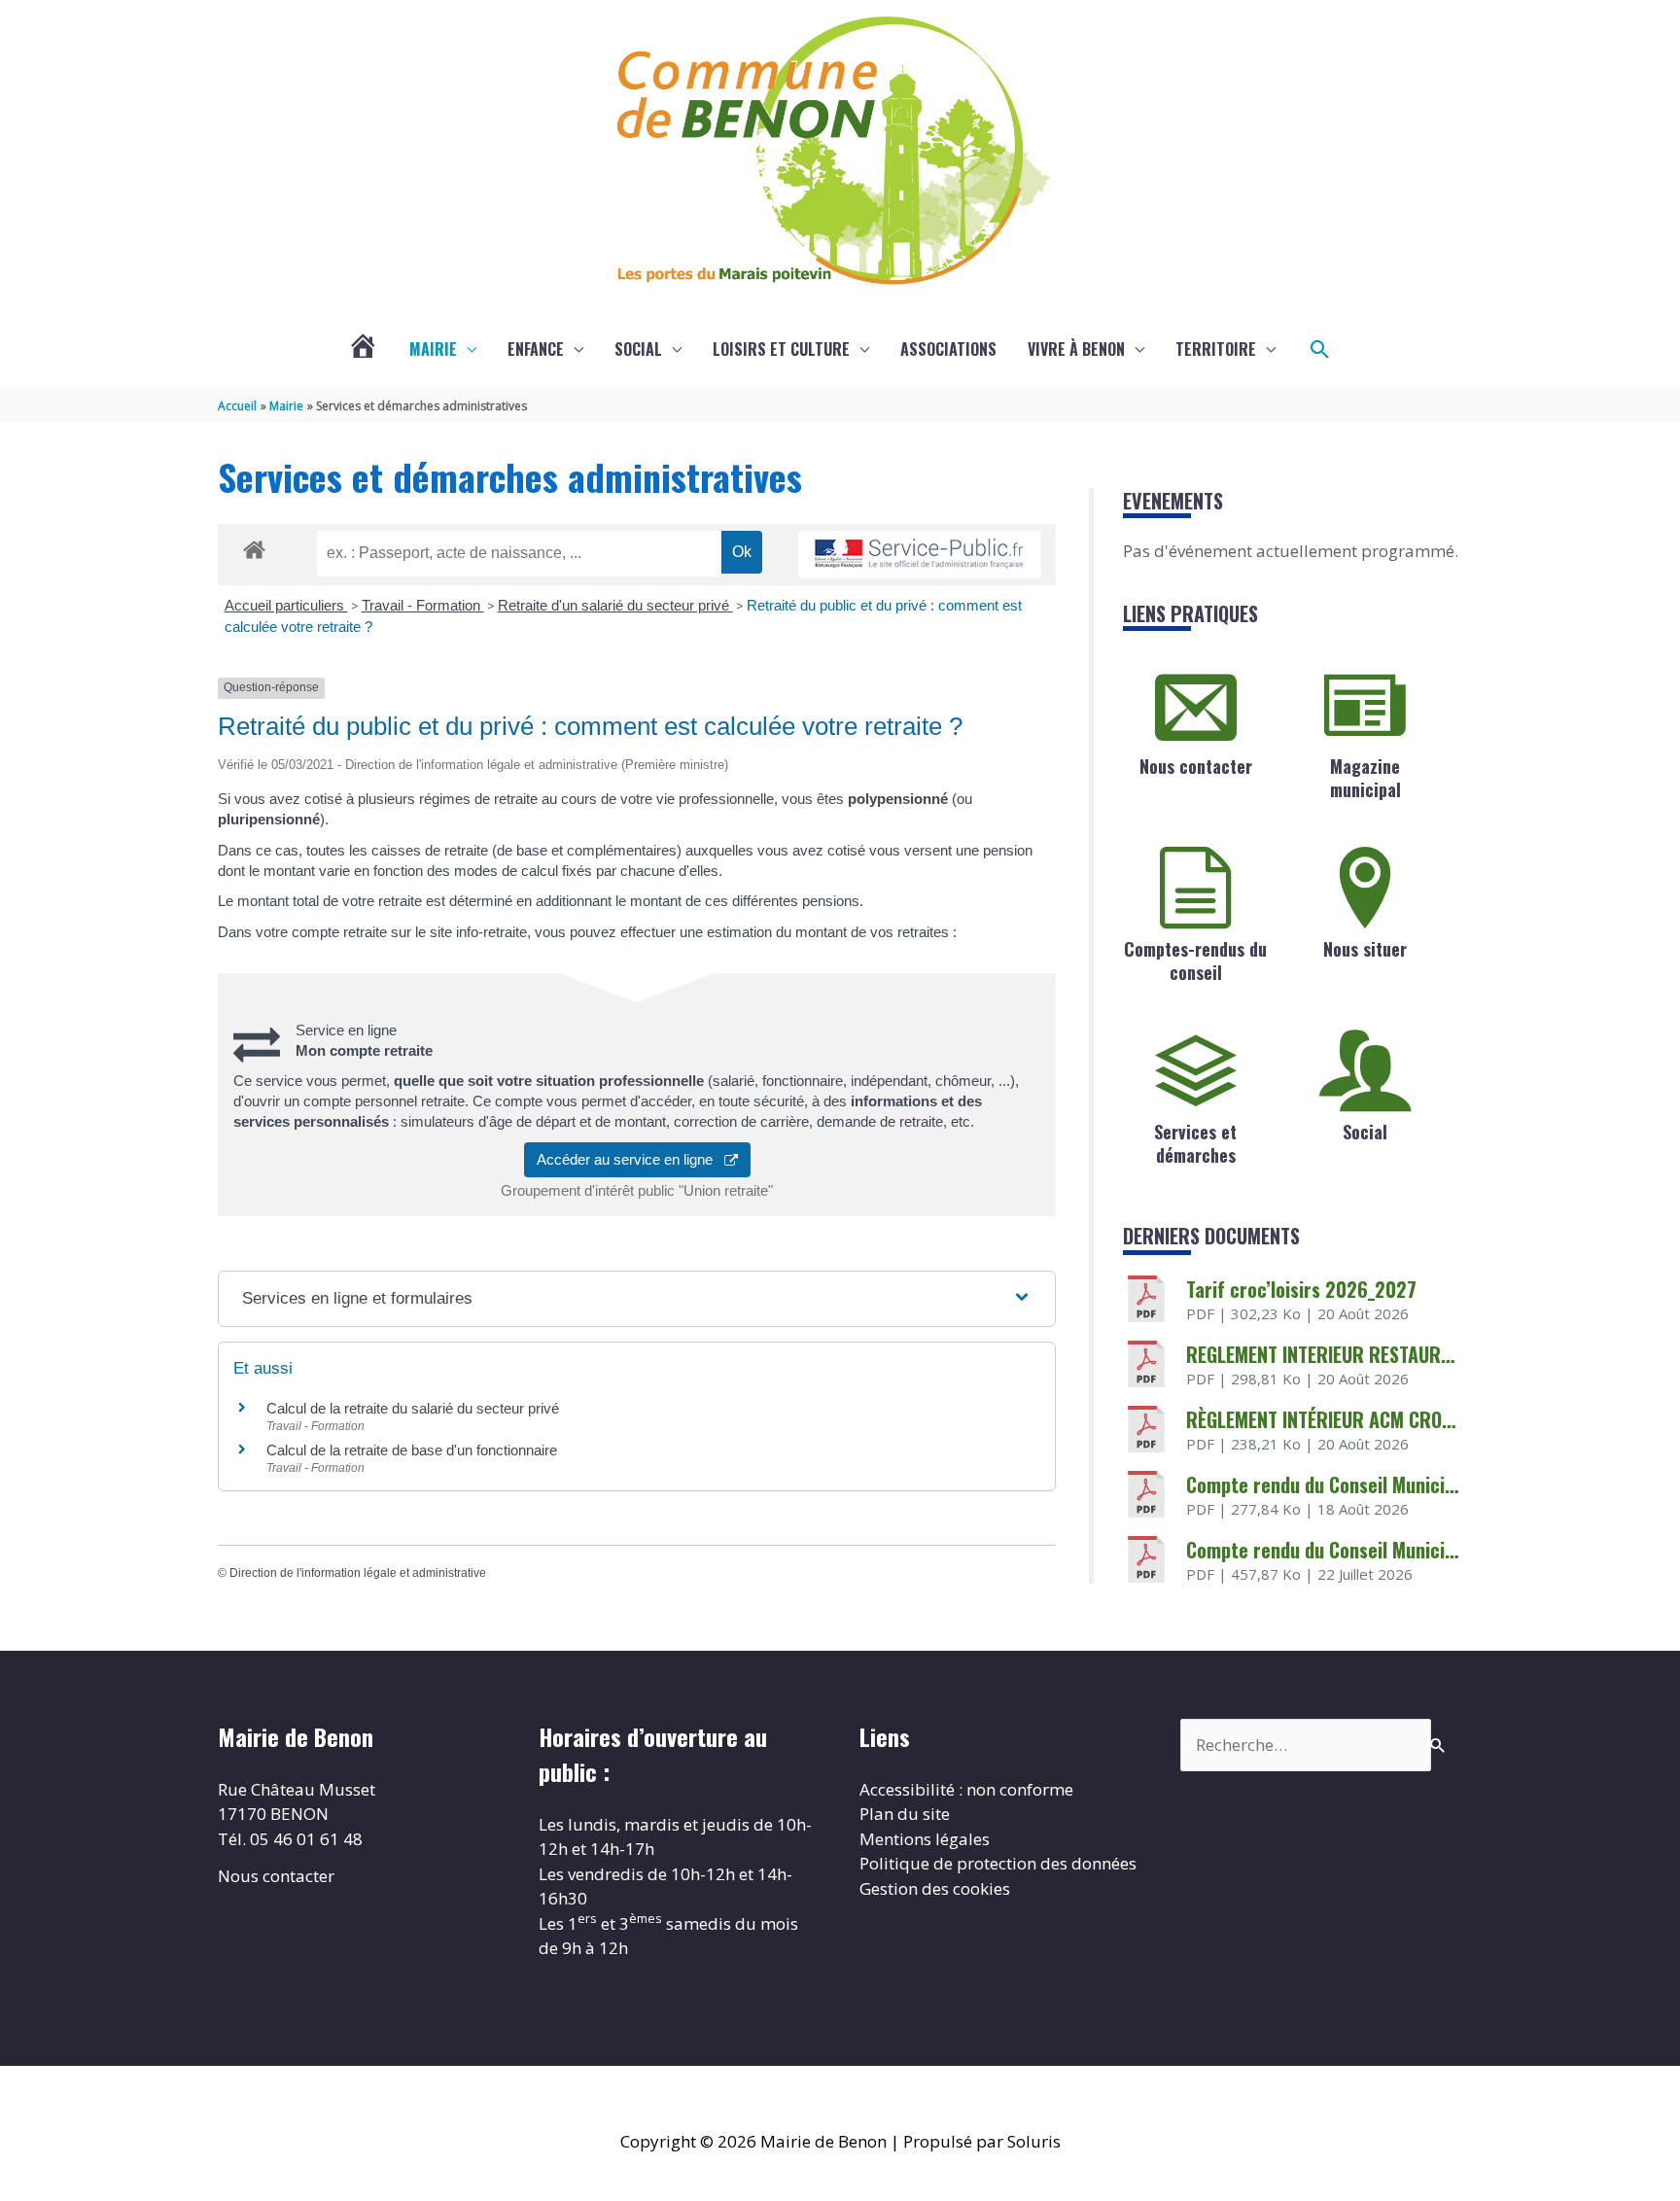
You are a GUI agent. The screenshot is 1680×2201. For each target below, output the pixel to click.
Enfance (536, 349)
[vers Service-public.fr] (920, 555)
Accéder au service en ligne (630, 1159)
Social (638, 349)
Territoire (1216, 349)
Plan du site (905, 1814)
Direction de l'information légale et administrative (358, 1573)
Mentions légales (925, 1839)
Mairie (433, 349)
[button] (1320, 350)
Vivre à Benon (1076, 349)
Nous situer (1365, 949)
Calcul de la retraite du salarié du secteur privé (413, 1408)
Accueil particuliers (286, 605)
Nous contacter (1196, 766)
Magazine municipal (1365, 777)
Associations (948, 349)
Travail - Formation (423, 605)
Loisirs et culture (781, 349)
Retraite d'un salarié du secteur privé (615, 605)
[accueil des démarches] (254, 546)
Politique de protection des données (998, 1863)
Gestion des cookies (935, 1888)
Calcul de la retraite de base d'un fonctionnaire (412, 1450)
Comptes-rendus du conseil (1195, 960)
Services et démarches (1195, 1143)
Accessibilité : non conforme (966, 1789)
